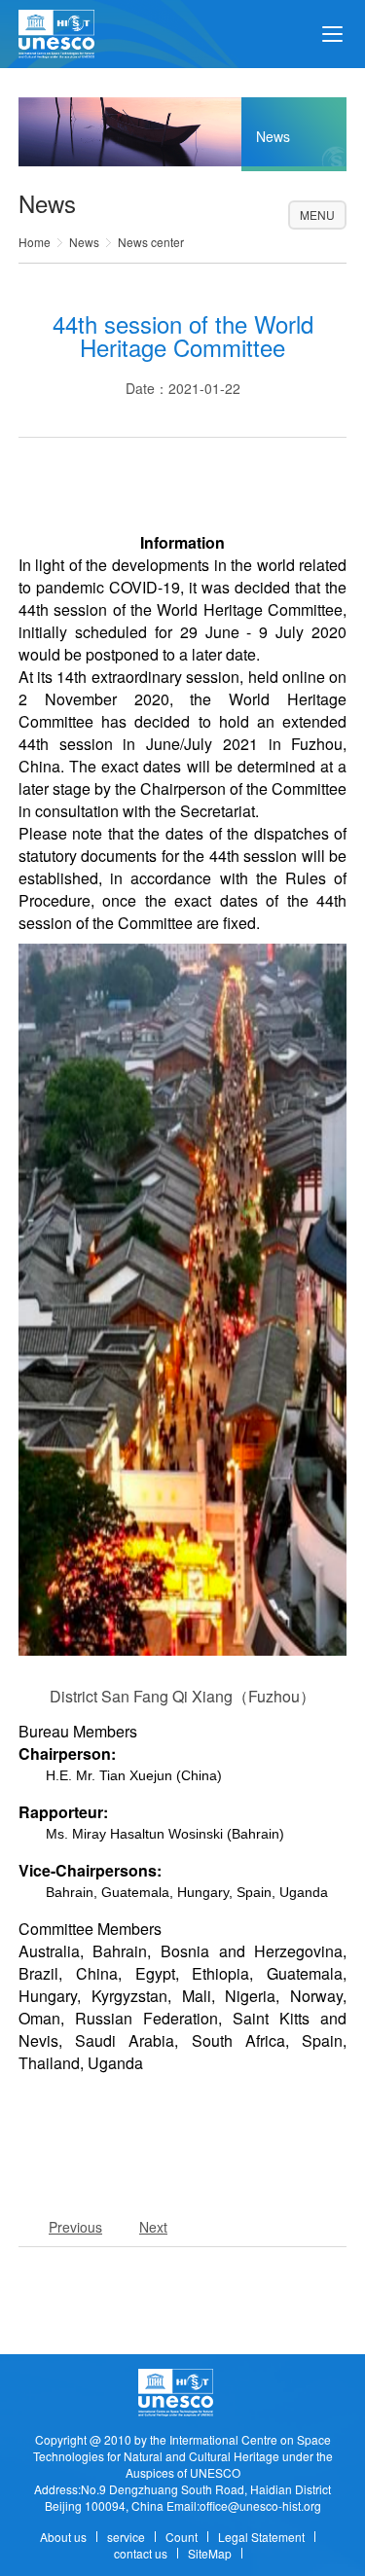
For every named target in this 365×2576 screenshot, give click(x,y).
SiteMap (210, 2553)
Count (182, 2537)
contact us (141, 2553)
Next (153, 2227)
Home (35, 242)
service (126, 2537)
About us (63, 2537)
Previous (75, 2227)
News (84, 242)
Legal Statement (261, 2537)
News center (151, 242)
